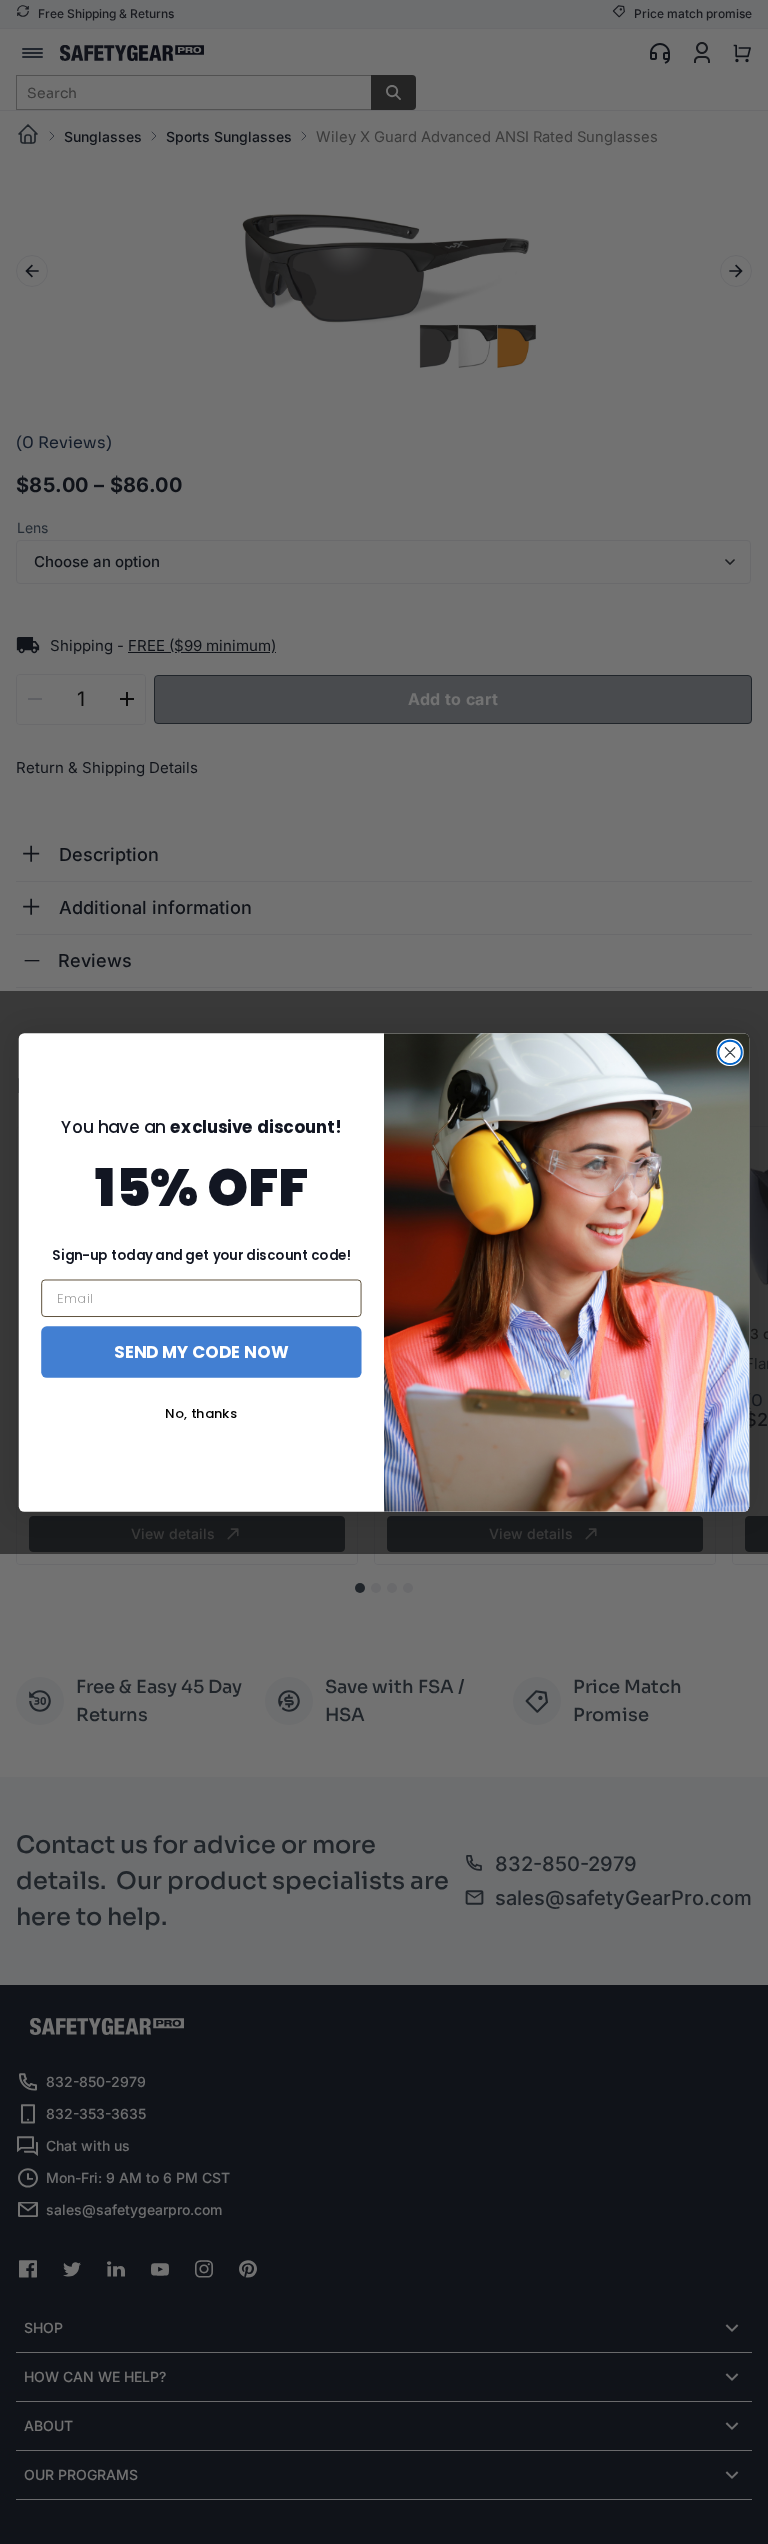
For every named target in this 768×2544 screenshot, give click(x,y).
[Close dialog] (729, 1051)
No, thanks (201, 1413)
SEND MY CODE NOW (201, 1350)
